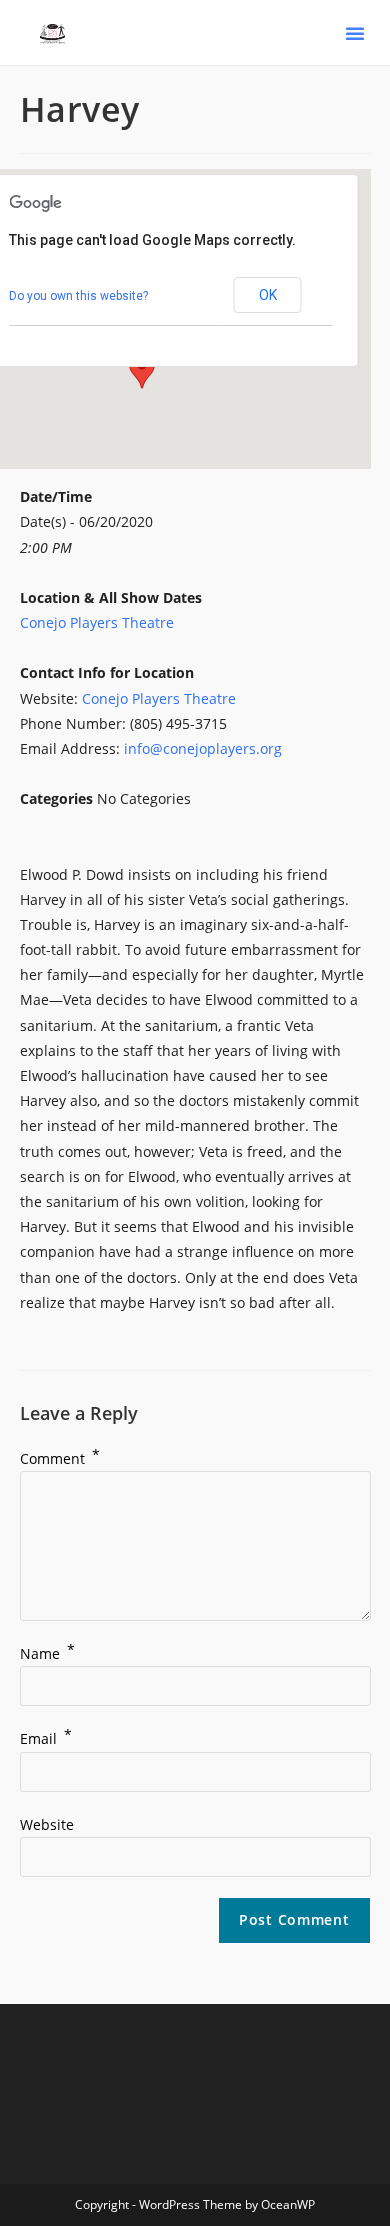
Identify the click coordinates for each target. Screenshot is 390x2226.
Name (47, 1653)
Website (47, 1824)
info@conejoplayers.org (203, 748)
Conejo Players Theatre (97, 622)
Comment (60, 1458)
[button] (355, 33)
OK (268, 295)
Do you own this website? (78, 296)
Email (46, 1738)
